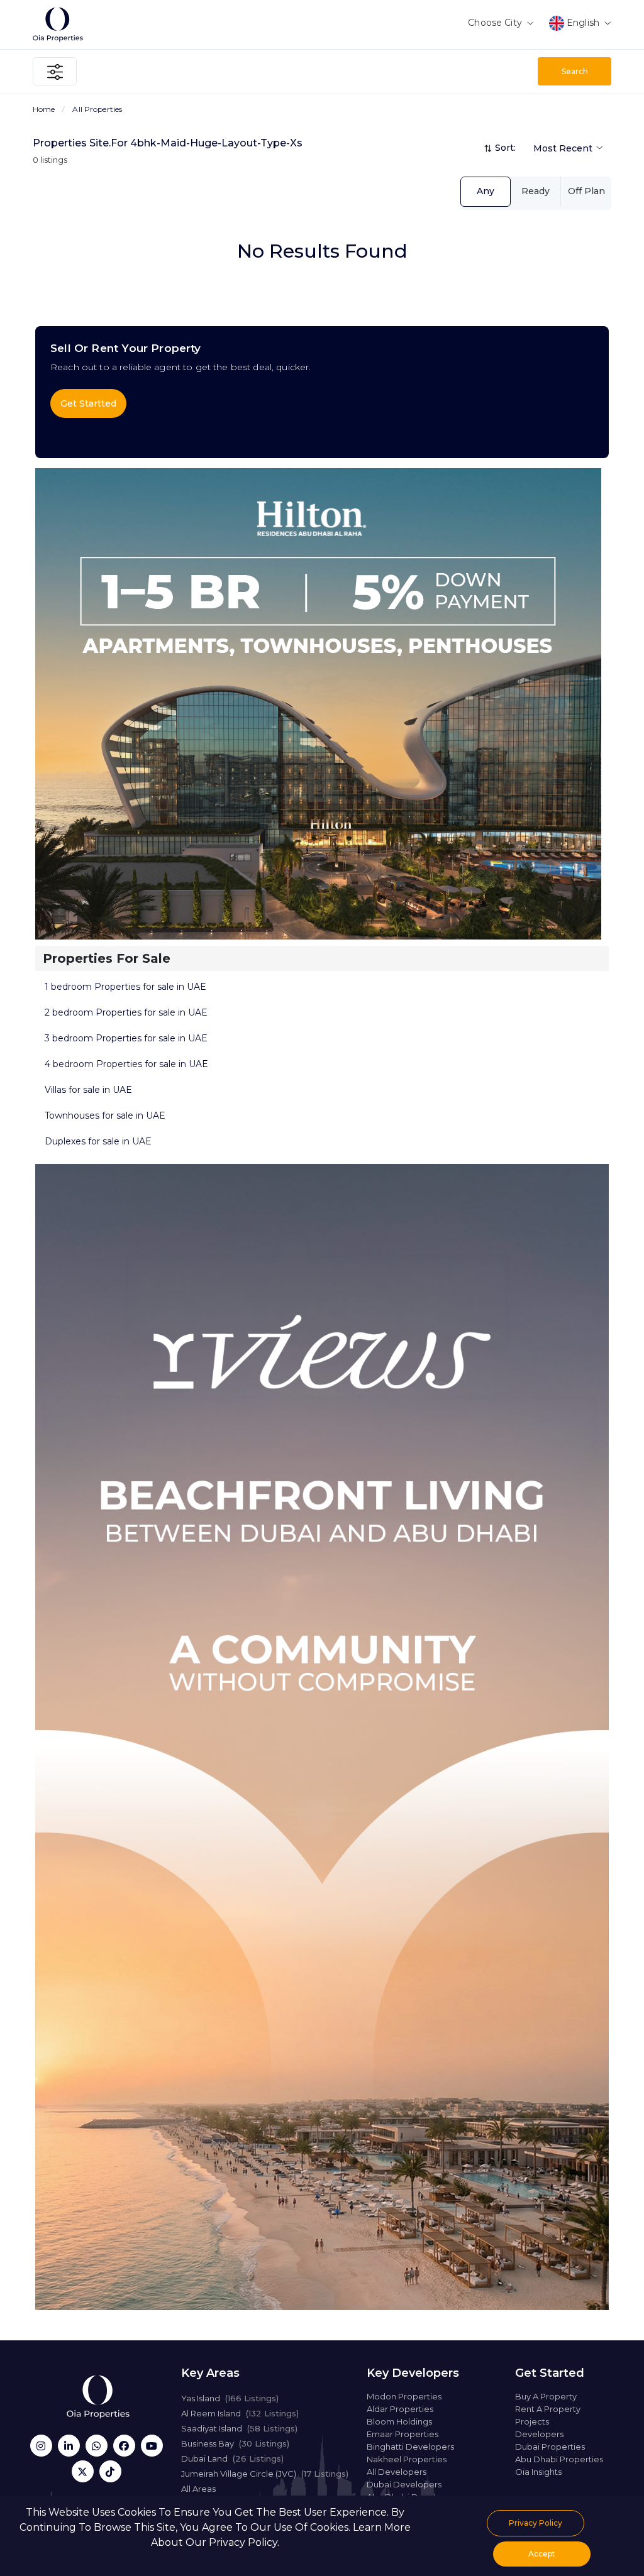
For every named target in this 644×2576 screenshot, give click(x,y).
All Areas (198, 2489)
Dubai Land (232, 2458)
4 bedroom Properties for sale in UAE (126, 1064)
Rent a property (548, 2409)
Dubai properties (550, 2447)
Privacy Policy (536, 2523)
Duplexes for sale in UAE (98, 1141)
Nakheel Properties (407, 2459)
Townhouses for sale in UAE (105, 1115)
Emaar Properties (402, 2434)
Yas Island (230, 2398)
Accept (542, 2554)
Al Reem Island (240, 2413)
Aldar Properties (400, 2409)
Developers (539, 2434)
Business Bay (235, 2443)
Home (44, 109)
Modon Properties (404, 2396)
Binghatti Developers (410, 2447)
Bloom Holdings (399, 2421)
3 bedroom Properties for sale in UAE (126, 1038)
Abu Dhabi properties (559, 2459)
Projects (532, 2421)
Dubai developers (404, 2484)
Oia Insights (538, 2472)
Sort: (505, 148)
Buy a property (546, 2396)
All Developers (397, 2472)
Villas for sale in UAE (88, 1090)
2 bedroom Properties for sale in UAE (126, 1012)
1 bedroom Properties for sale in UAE (125, 987)
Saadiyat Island (239, 2428)
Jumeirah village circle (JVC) (265, 2474)
